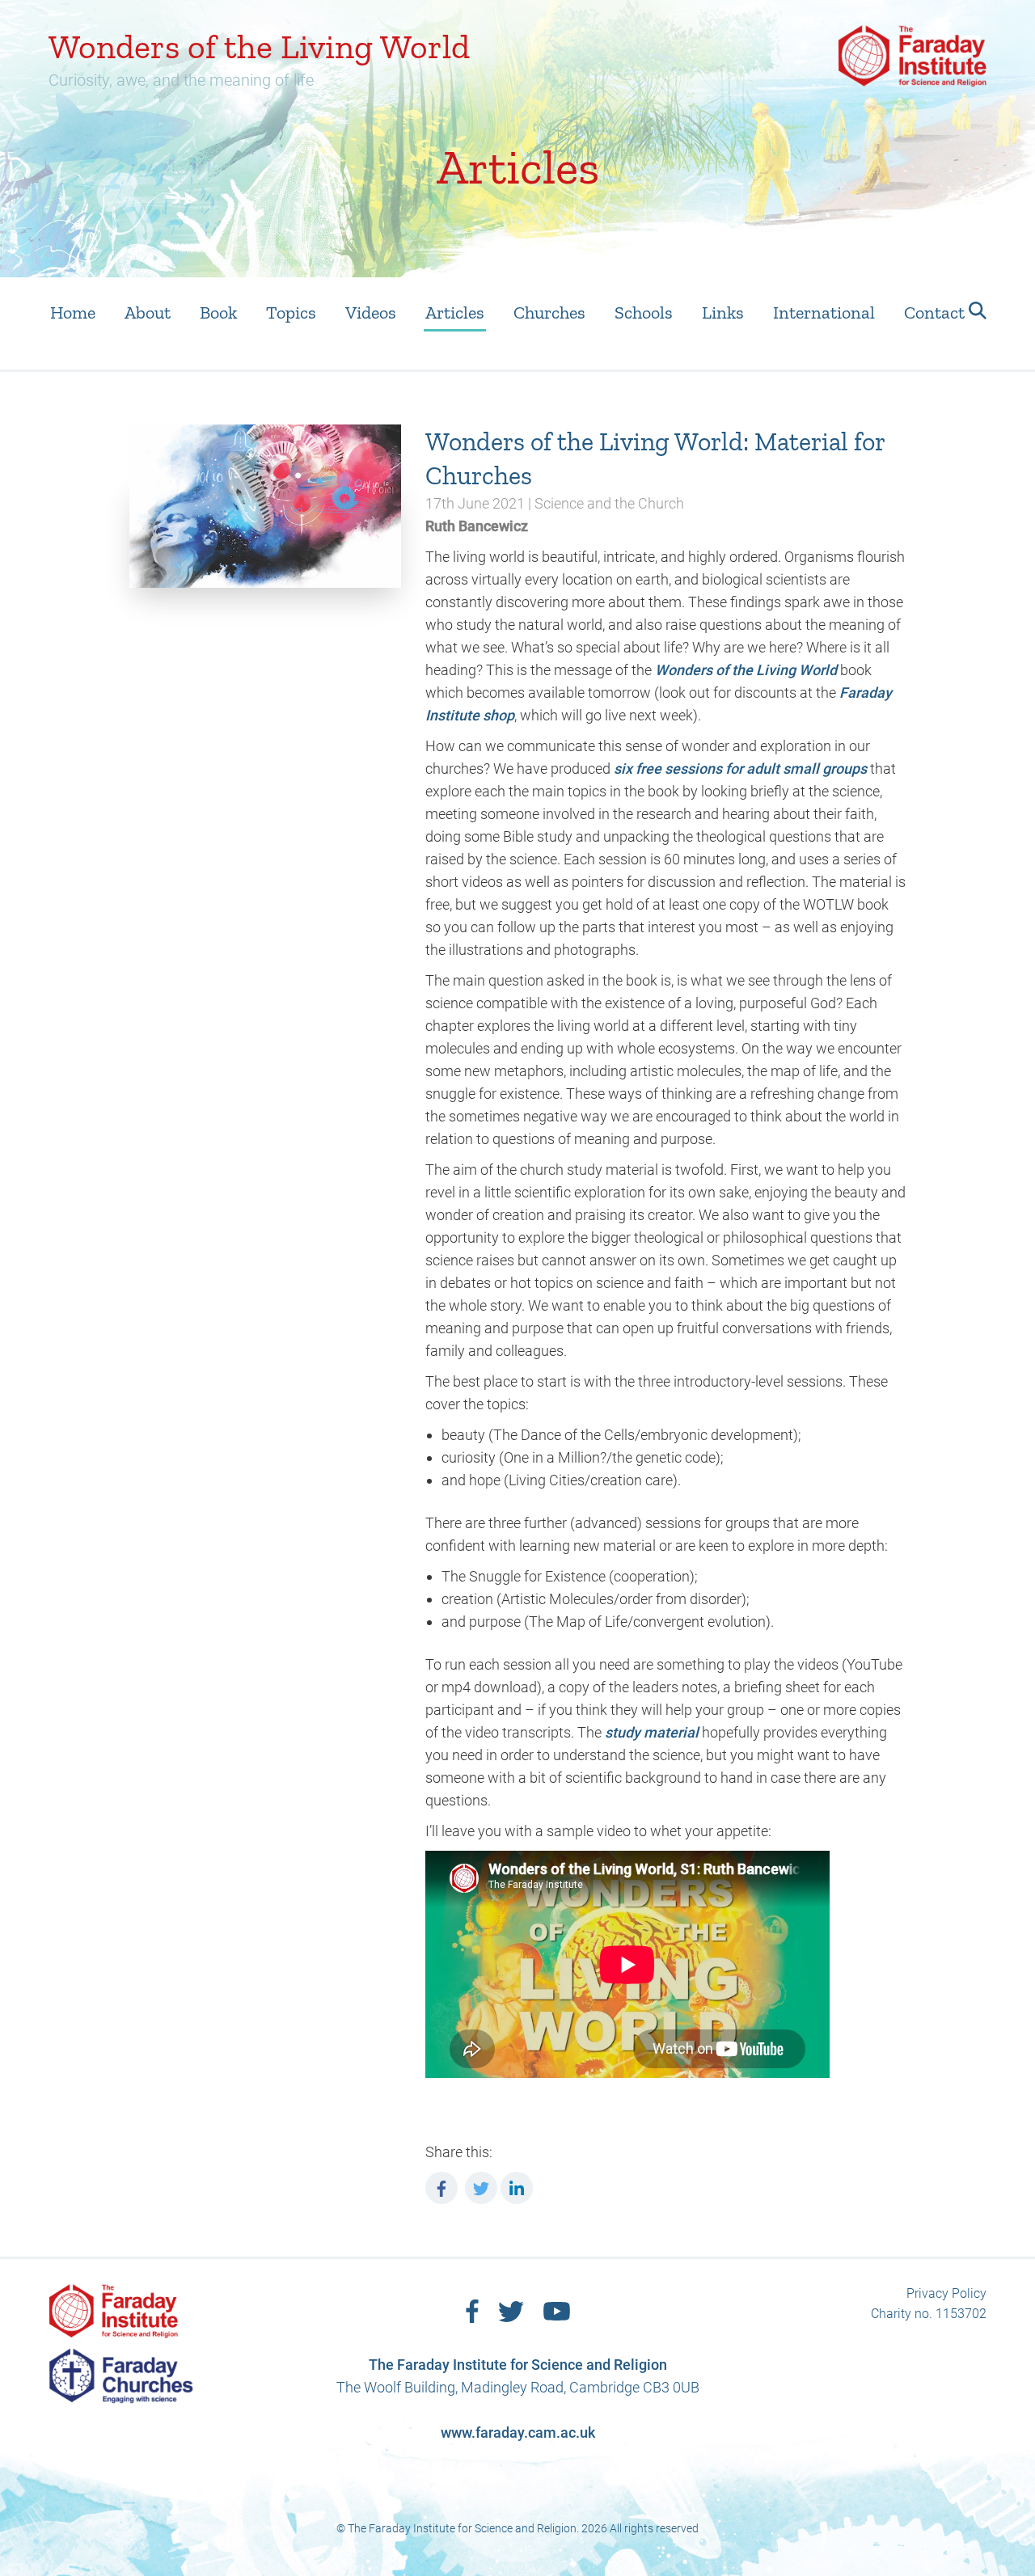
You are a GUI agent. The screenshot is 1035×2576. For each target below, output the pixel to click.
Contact (934, 312)
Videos (371, 312)
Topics (291, 312)
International (824, 312)
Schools (644, 312)
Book (218, 312)
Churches (549, 312)
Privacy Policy (946, 2293)
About (148, 312)
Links (723, 312)
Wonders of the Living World (746, 670)
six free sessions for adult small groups (740, 769)
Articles (455, 312)
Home (73, 312)
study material (652, 1732)
